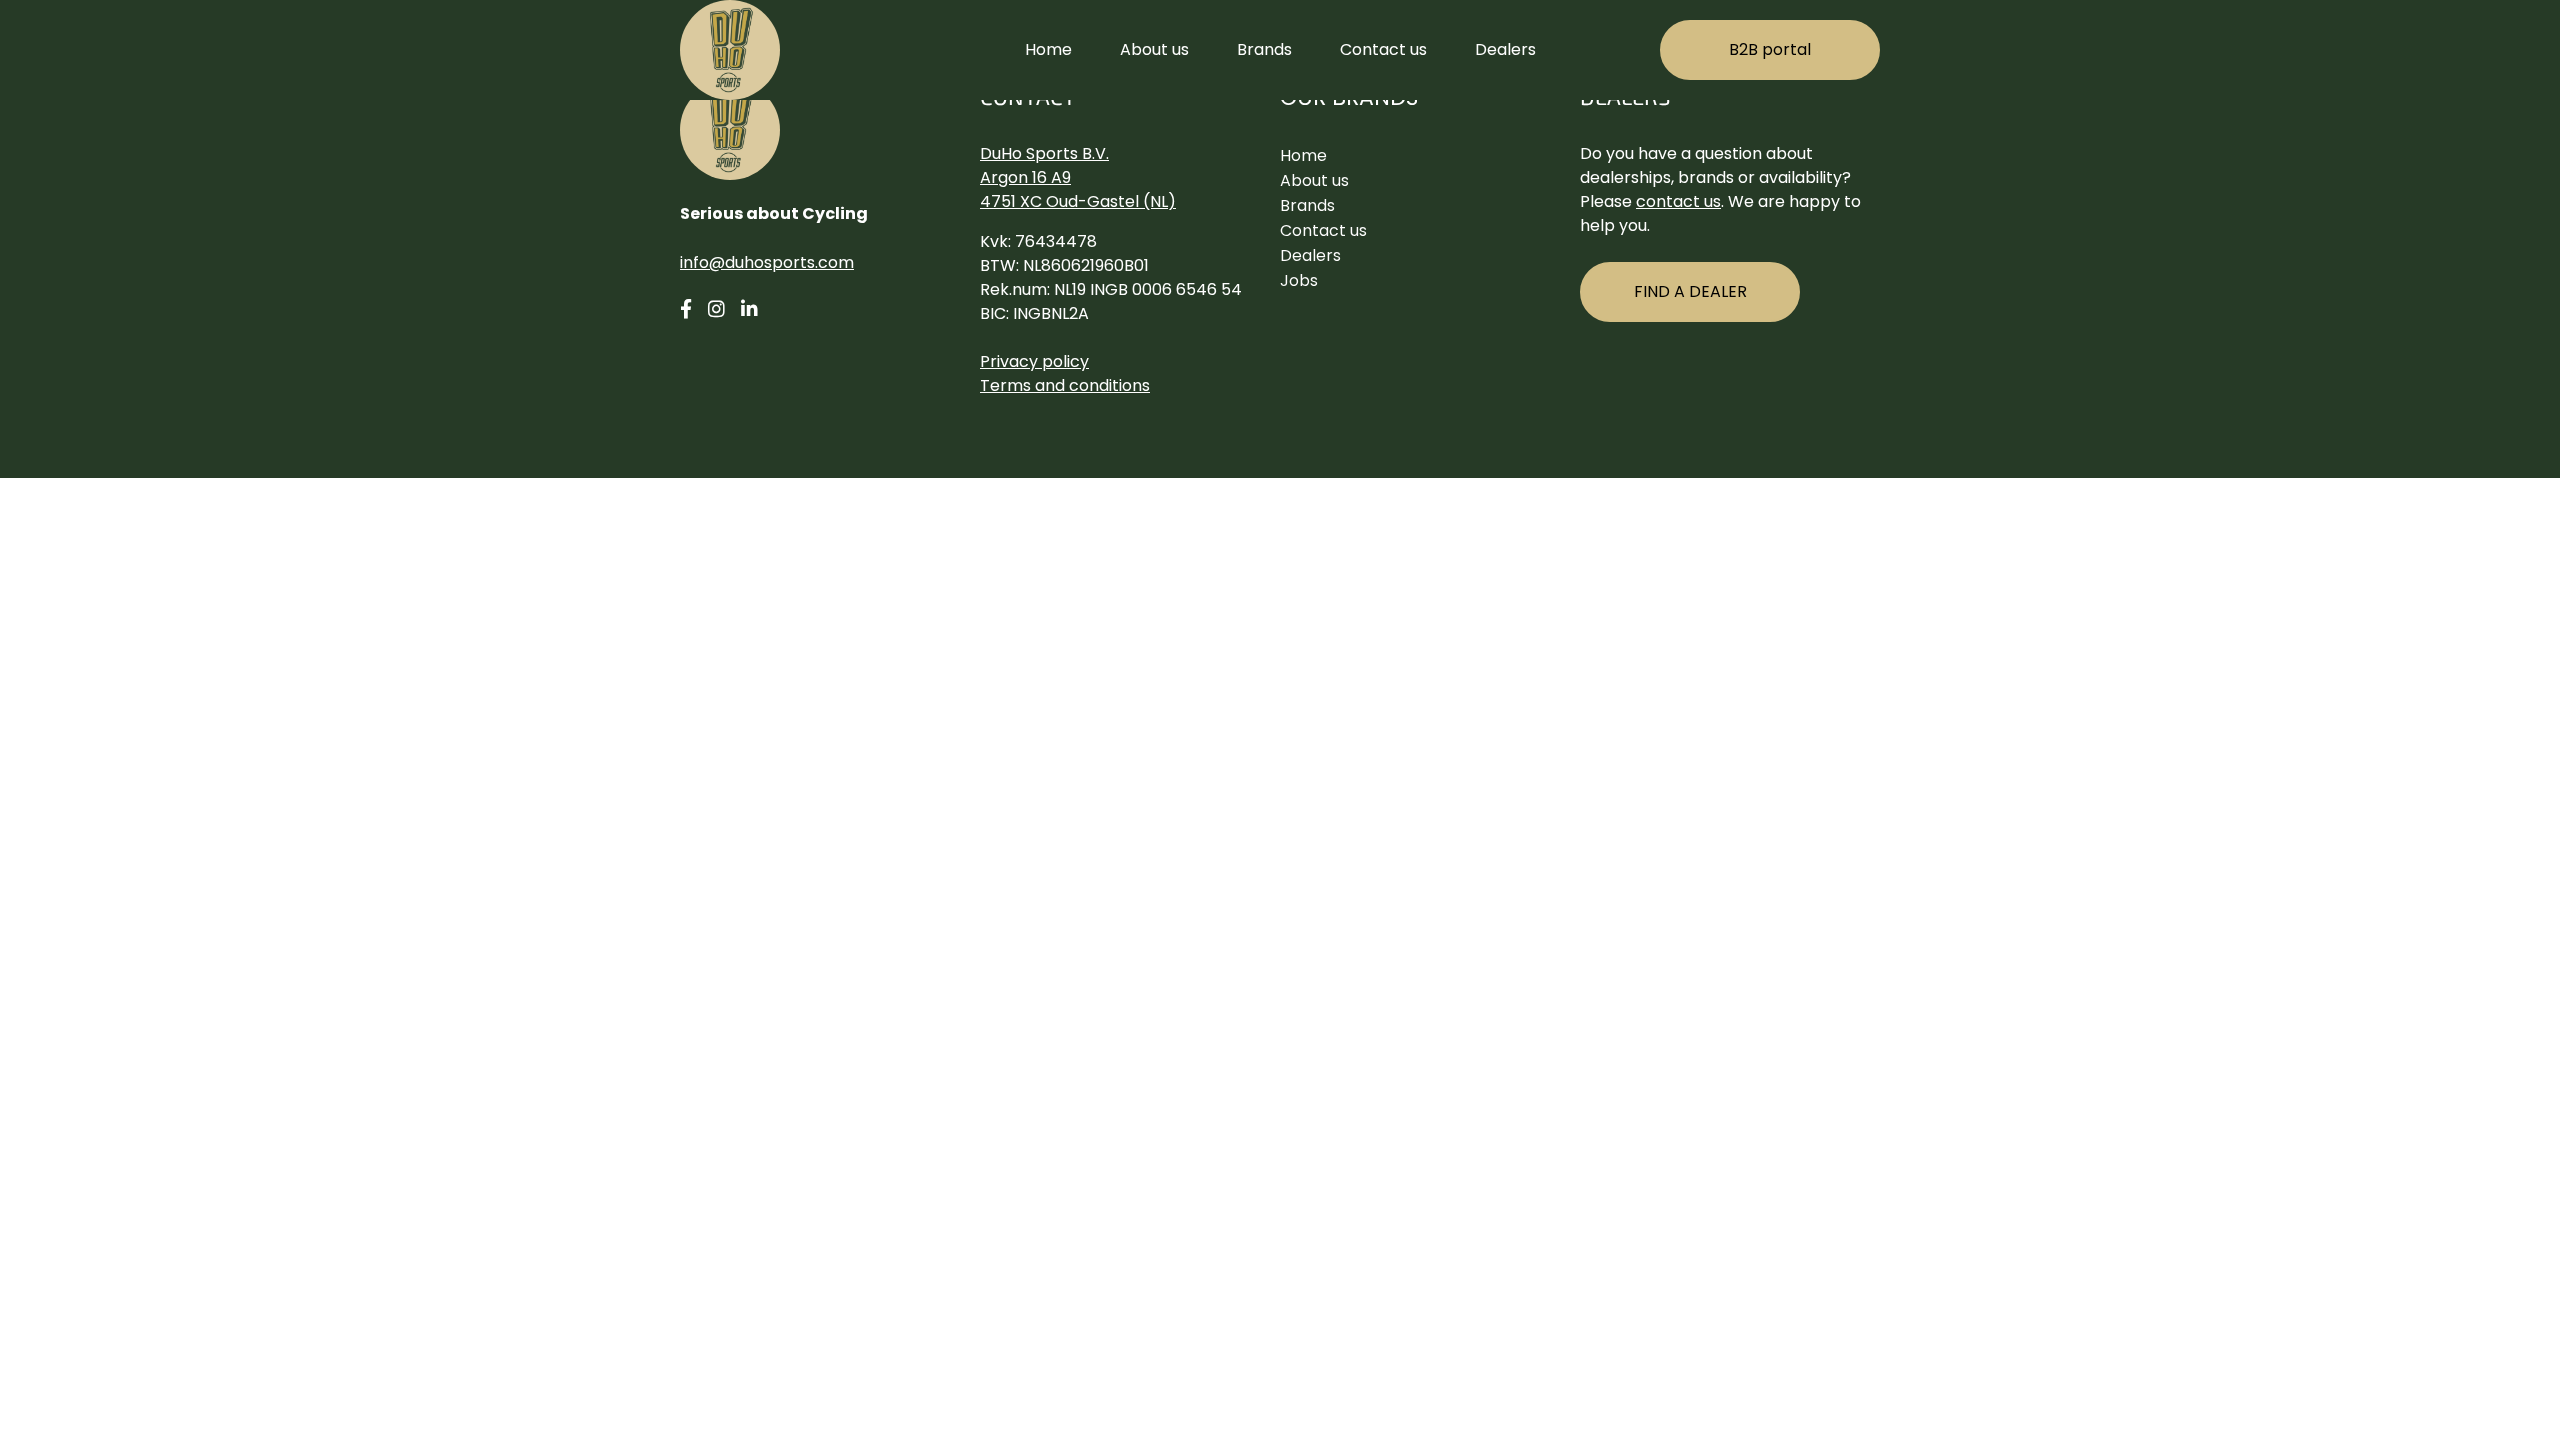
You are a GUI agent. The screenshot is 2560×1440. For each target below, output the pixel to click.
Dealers (1505, 50)
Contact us (1383, 50)
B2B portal (1770, 49)
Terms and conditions (1065, 385)
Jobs (1299, 280)
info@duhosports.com (767, 262)
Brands (1264, 50)
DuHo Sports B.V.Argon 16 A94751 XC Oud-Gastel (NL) (1078, 177)
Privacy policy (1034, 361)
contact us (1678, 201)
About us (1154, 50)
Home (1048, 50)
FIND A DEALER (1690, 291)
